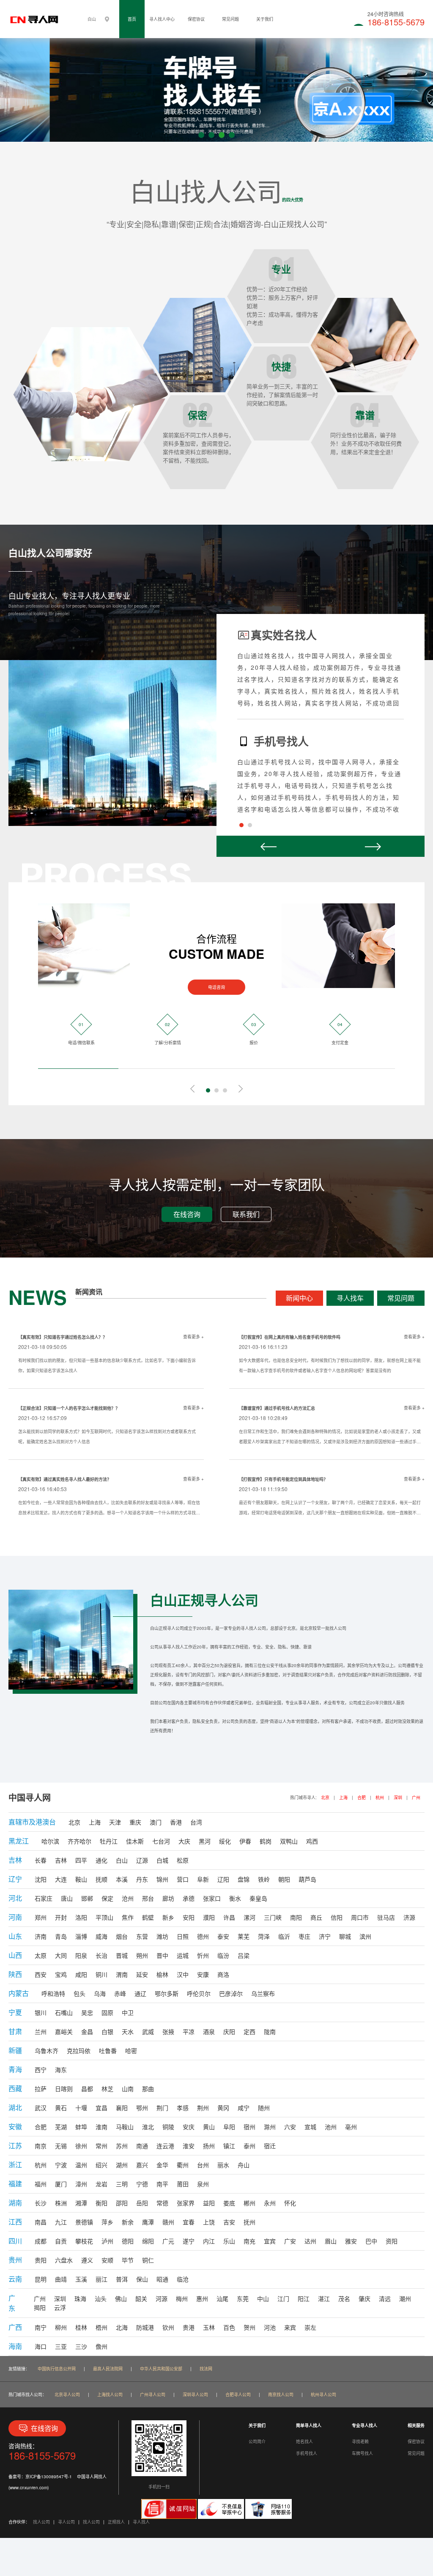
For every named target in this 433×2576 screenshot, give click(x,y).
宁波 (61, 2165)
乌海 (100, 1993)
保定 (107, 1898)
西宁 (41, 2070)
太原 (41, 1955)
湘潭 (81, 2203)
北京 (325, 1797)
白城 (162, 1860)
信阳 (337, 1917)
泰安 (223, 1936)
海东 (61, 2070)
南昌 (41, 2222)
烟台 (122, 1936)
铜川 (101, 1974)
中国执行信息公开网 (57, 2369)
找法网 (206, 2369)
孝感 (183, 2108)
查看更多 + (193, 1337)
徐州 (81, 2146)
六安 (290, 2127)
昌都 (87, 2089)
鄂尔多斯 (167, 1993)
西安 (41, 1974)
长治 (101, 1955)
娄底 (229, 2203)
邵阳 (122, 2203)
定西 (249, 2031)
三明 (122, 2184)
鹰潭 (148, 2222)
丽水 (223, 2165)
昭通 (162, 2279)
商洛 (223, 1974)
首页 (132, 19)
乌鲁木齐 (47, 2050)
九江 (61, 2222)
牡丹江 (109, 1841)
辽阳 (223, 1879)
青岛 (61, 1936)
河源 (162, 2298)
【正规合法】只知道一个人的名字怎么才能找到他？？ (69, 1408)
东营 (142, 1936)
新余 (128, 2222)
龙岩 (101, 2184)
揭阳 (40, 2307)
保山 (142, 2279)
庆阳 (229, 2031)
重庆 (135, 1822)
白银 (107, 2031)
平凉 (189, 2031)
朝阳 (284, 1879)
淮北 (148, 2127)
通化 (101, 1860)
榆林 (162, 1974)
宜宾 (270, 2241)
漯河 (249, 1917)
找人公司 (41, 2522)
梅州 (182, 2298)
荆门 (162, 2108)
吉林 (61, 1860)
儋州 (101, 2346)
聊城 (345, 1936)
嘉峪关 (64, 2031)
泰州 (249, 2146)
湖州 (122, 2165)
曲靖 (61, 2279)
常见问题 (230, 19)
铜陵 (168, 2127)
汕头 (101, 2298)
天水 (128, 2031)
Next (373, 846)
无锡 (61, 2146)
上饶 (209, 2222)
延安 (142, 1974)
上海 (343, 1797)
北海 (122, 2327)
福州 (41, 2184)
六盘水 (64, 2260)
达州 (310, 2241)
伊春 (245, 1841)
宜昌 (101, 2108)
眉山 (331, 2241)
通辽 (140, 1993)
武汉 (41, 2108)
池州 (331, 2127)
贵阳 (41, 2260)
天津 (115, 1822)
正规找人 (116, 2522)
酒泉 (209, 2031)
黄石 (61, 2108)
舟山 (244, 2165)
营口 (183, 1879)
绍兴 (101, 2165)
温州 (81, 2165)
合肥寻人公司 (238, 2394)
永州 (270, 2203)
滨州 (365, 1936)
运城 (183, 1955)
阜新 (203, 1879)
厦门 (61, 2184)
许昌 (229, 1917)
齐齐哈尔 (79, 1841)
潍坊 (162, 1936)
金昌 (87, 2031)
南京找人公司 (281, 2394)
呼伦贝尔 (199, 1993)
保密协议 (196, 19)
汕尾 (222, 2298)
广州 (416, 1797)
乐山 (229, 2241)
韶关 (141, 2298)
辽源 (142, 1860)
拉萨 (41, 2089)
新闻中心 (299, 1298)
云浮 (60, 2307)
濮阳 (209, 1917)
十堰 (81, 2108)
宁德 (142, 2184)
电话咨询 (216, 987)
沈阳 (41, 1879)
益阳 (209, 2203)
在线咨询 (187, 1214)
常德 (162, 2203)
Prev (269, 846)
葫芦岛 (307, 1879)
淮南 (101, 2127)
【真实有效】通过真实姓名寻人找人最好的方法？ (65, 1479)
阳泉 (81, 1955)
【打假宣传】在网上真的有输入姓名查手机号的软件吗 (290, 1337)
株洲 (61, 2203)
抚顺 (101, 1879)
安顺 (107, 2260)
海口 (41, 2346)
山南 (128, 2089)
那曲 (148, 2089)
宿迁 (270, 2146)
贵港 (189, 2327)
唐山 (67, 1898)
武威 (148, 2031)
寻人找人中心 (162, 19)
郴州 (249, 2203)
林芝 (107, 2089)
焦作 (128, 1917)
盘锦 (244, 1879)
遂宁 (189, 2241)
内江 (209, 2241)
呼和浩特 (53, 1993)
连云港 (165, 2146)
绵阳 (148, 2241)
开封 (61, 1917)
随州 (264, 2108)
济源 (409, 1917)
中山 (263, 2298)
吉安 (229, 2222)
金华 (162, 2165)
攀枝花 (84, 2241)
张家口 (212, 1898)
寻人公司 (66, 2522)
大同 (61, 1955)
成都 (41, 2241)
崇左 (310, 2327)
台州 (203, 2165)
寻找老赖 (360, 2441)
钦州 (168, 2327)
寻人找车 (350, 1298)
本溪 (122, 1879)
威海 (101, 1936)
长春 (41, 1860)
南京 (41, 2146)
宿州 (249, 2127)
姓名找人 (304, 2441)
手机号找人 (307, 2453)
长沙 (41, 2203)
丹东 (142, 1879)
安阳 (189, 1917)
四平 (81, 1860)
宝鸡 (61, 1974)
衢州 (183, 2165)
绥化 (225, 1841)
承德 (189, 1898)
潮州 (405, 2298)
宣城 (310, 2127)
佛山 (121, 2298)
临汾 (223, 1955)
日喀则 (64, 2089)
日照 (183, 1936)
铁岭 (264, 1879)
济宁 (325, 1936)
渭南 (122, 1974)
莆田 (183, 2184)
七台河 (161, 1841)
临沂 (284, 1936)
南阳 (296, 1917)
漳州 (81, 2184)
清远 (385, 2298)
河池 (270, 2327)
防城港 (145, 2327)
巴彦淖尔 (231, 1993)
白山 (122, 1860)
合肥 (362, 1797)
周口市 (360, 1917)
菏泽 (264, 1936)
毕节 (128, 2260)
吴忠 (87, 2012)
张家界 (186, 2203)
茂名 (344, 2298)
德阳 (128, 2241)
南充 (249, 2241)
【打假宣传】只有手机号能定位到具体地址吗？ (283, 1479)
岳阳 (142, 2203)
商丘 (316, 1917)
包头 (79, 1993)
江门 (283, 2298)
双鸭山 (289, 1841)
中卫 (128, 2012)
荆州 (203, 2108)
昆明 (41, 2279)
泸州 (107, 2241)
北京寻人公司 (67, 2394)
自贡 (61, 2241)
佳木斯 (135, 1841)
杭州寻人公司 (323, 2394)
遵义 (87, 2260)
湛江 (324, 2298)
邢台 (148, 1898)
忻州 (203, 1955)
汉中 (183, 1974)
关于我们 (265, 19)
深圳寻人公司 (195, 2394)
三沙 (81, 2346)
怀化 (290, 2203)
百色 (229, 2327)
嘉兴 (142, 2165)
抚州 (249, 2222)
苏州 (122, 2146)
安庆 (189, 2127)
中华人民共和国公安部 (161, 2369)
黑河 (205, 1841)
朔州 (142, 1955)
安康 (203, 1974)
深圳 (398, 1797)
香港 (176, 1822)
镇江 (229, 2146)
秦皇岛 (258, 1898)
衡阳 (101, 2203)
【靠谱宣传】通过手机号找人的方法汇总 (277, 1408)
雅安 (351, 2241)
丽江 (101, 2279)
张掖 (168, 2031)
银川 (41, 2012)
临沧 (183, 2279)
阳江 (304, 2298)
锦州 (162, 1879)
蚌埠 (81, 2127)
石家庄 (44, 1898)
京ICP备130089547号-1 (49, 2477)
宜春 (189, 2222)
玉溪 (81, 2279)
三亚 (61, 2346)
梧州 (101, 2327)
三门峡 (273, 1917)
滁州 (270, 2127)
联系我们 (246, 1214)
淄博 (81, 1936)
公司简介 (257, 2441)
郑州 (41, 1917)
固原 (107, 2012)
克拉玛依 (79, 2050)
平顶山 (104, 1917)
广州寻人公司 (153, 2394)
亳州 (351, 2127)
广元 (168, 2241)
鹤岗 (266, 1841)
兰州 (41, 2031)
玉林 (209, 2327)
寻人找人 (141, 2522)
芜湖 (61, 2127)
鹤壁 (148, 1917)
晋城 (122, 1955)
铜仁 (148, 2260)
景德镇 (84, 2222)
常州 (101, 2146)
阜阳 (229, 2127)
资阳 (392, 2241)
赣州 (168, 2222)
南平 (162, 2184)
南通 (142, 2146)
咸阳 (81, 1974)
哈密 (131, 2050)
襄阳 (122, 2108)
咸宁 (244, 2108)
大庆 (184, 1841)
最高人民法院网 (108, 2369)
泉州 (203, 2184)
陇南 (270, 2031)
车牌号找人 (362, 2453)
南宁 (41, 2327)
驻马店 (386, 1917)
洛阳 (81, 1917)
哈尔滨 (50, 1841)
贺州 (249, 2327)
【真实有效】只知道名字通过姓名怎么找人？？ (63, 1337)
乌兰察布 (263, 1993)
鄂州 (142, 2108)
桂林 (81, 2327)
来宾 (290, 2327)
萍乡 (107, 2222)
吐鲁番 (108, 2050)
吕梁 (244, 1955)
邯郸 (87, 1898)
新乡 (168, 1917)
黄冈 (223, 2108)
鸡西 (312, 1841)
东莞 (243, 2298)
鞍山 (81, 1879)
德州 (203, 1936)
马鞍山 (125, 2127)
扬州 (209, 2146)
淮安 (189, 2146)
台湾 (196, 1822)
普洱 (122, 2279)
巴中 (371, 2241)
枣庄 (304, 1936)
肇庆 (364, 2298)
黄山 (209, 2127)
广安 (290, 2241)
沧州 (128, 1898)
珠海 (80, 2298)
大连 (61, 1879)
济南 (41, 1936)
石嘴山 (64, 2012)
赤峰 (120, 1993)
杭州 (380, 1797)
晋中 (162, 1955)
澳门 (156, 1822)
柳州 (61, 2327)
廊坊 (168, 1898)
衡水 (235, 1898)
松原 (183, 1860)
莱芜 (244, 1936)
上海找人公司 (110, 2394)
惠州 (202, 2298)
